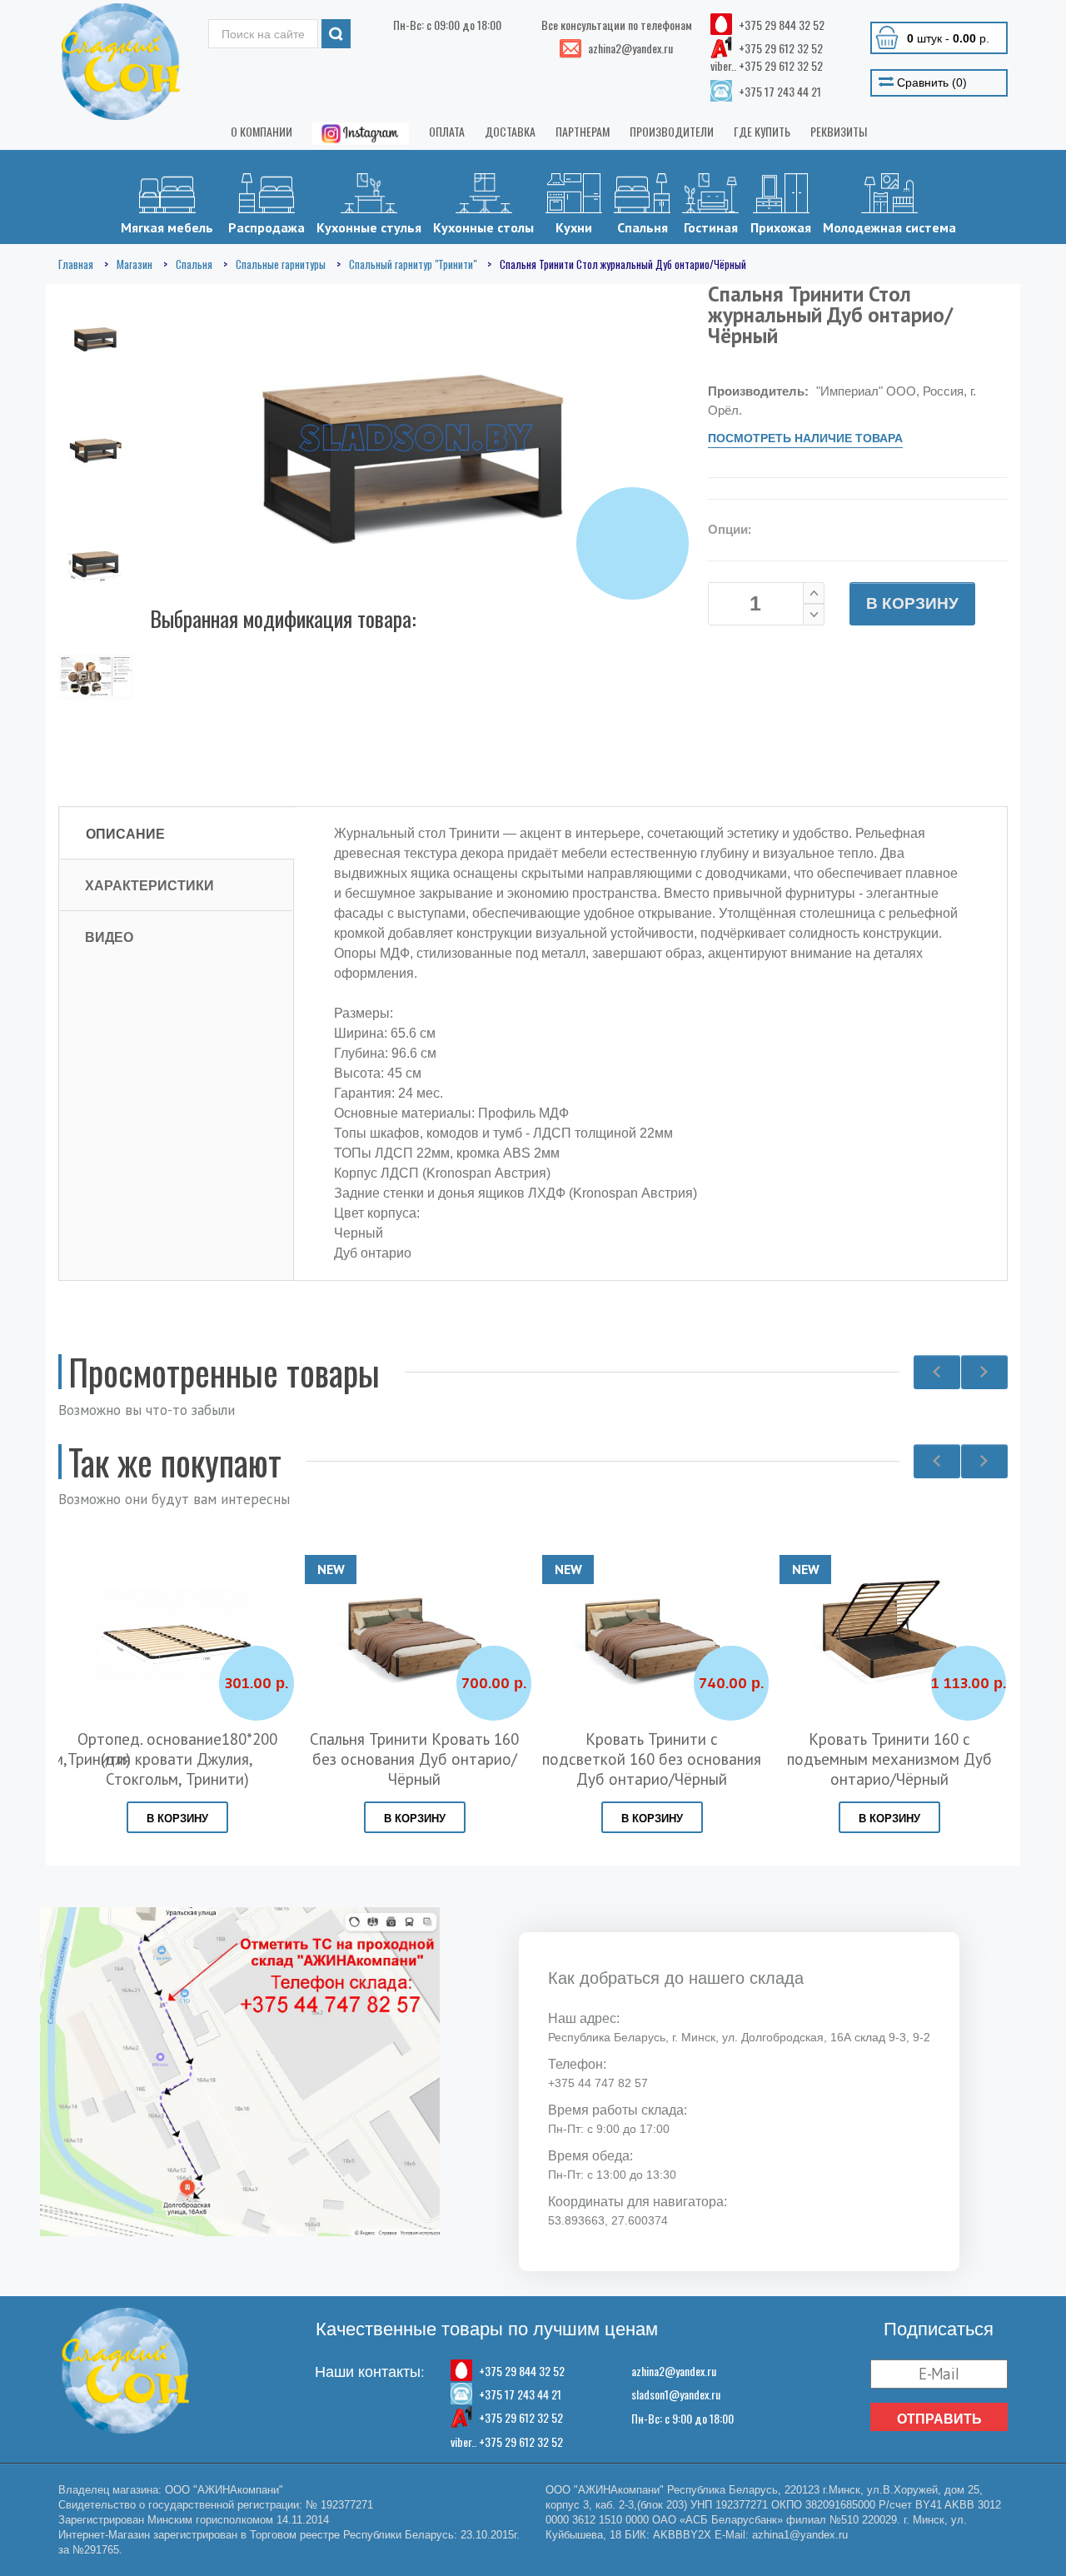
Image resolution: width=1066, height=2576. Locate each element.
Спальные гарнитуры (281, 264)
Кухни (574, 227)
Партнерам (583, 131)
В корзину (912, 603)
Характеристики (149, 885)
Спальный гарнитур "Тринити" (413, 264)
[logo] (121, 62)
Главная (76, 264)
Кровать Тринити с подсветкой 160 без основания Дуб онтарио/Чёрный (652, 1759)
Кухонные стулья (369, 227)
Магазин (134, 264)
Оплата (447, 131)
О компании (262, 131)
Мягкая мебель (167, 227)
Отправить (939, 2419)
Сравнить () (930, 82)
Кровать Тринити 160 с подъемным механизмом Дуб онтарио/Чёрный (889, 1759)
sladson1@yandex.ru (676, 2394)
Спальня (643, 227)
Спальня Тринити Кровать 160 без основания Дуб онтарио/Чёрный (414, 1759)
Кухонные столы (483, 227)
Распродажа (266, 227)
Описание (125, 834)
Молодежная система (889, 227)
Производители (672, 131)
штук (948, 38)
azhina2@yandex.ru (674, 2371)
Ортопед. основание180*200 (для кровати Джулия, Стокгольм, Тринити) (177, 1759)
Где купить (762, 131)
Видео (109, 937)
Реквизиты (839, 131)
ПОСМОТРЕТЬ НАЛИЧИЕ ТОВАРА (805, 438)
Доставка (510, 131)
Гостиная (711, 227)
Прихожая (781, 227)
